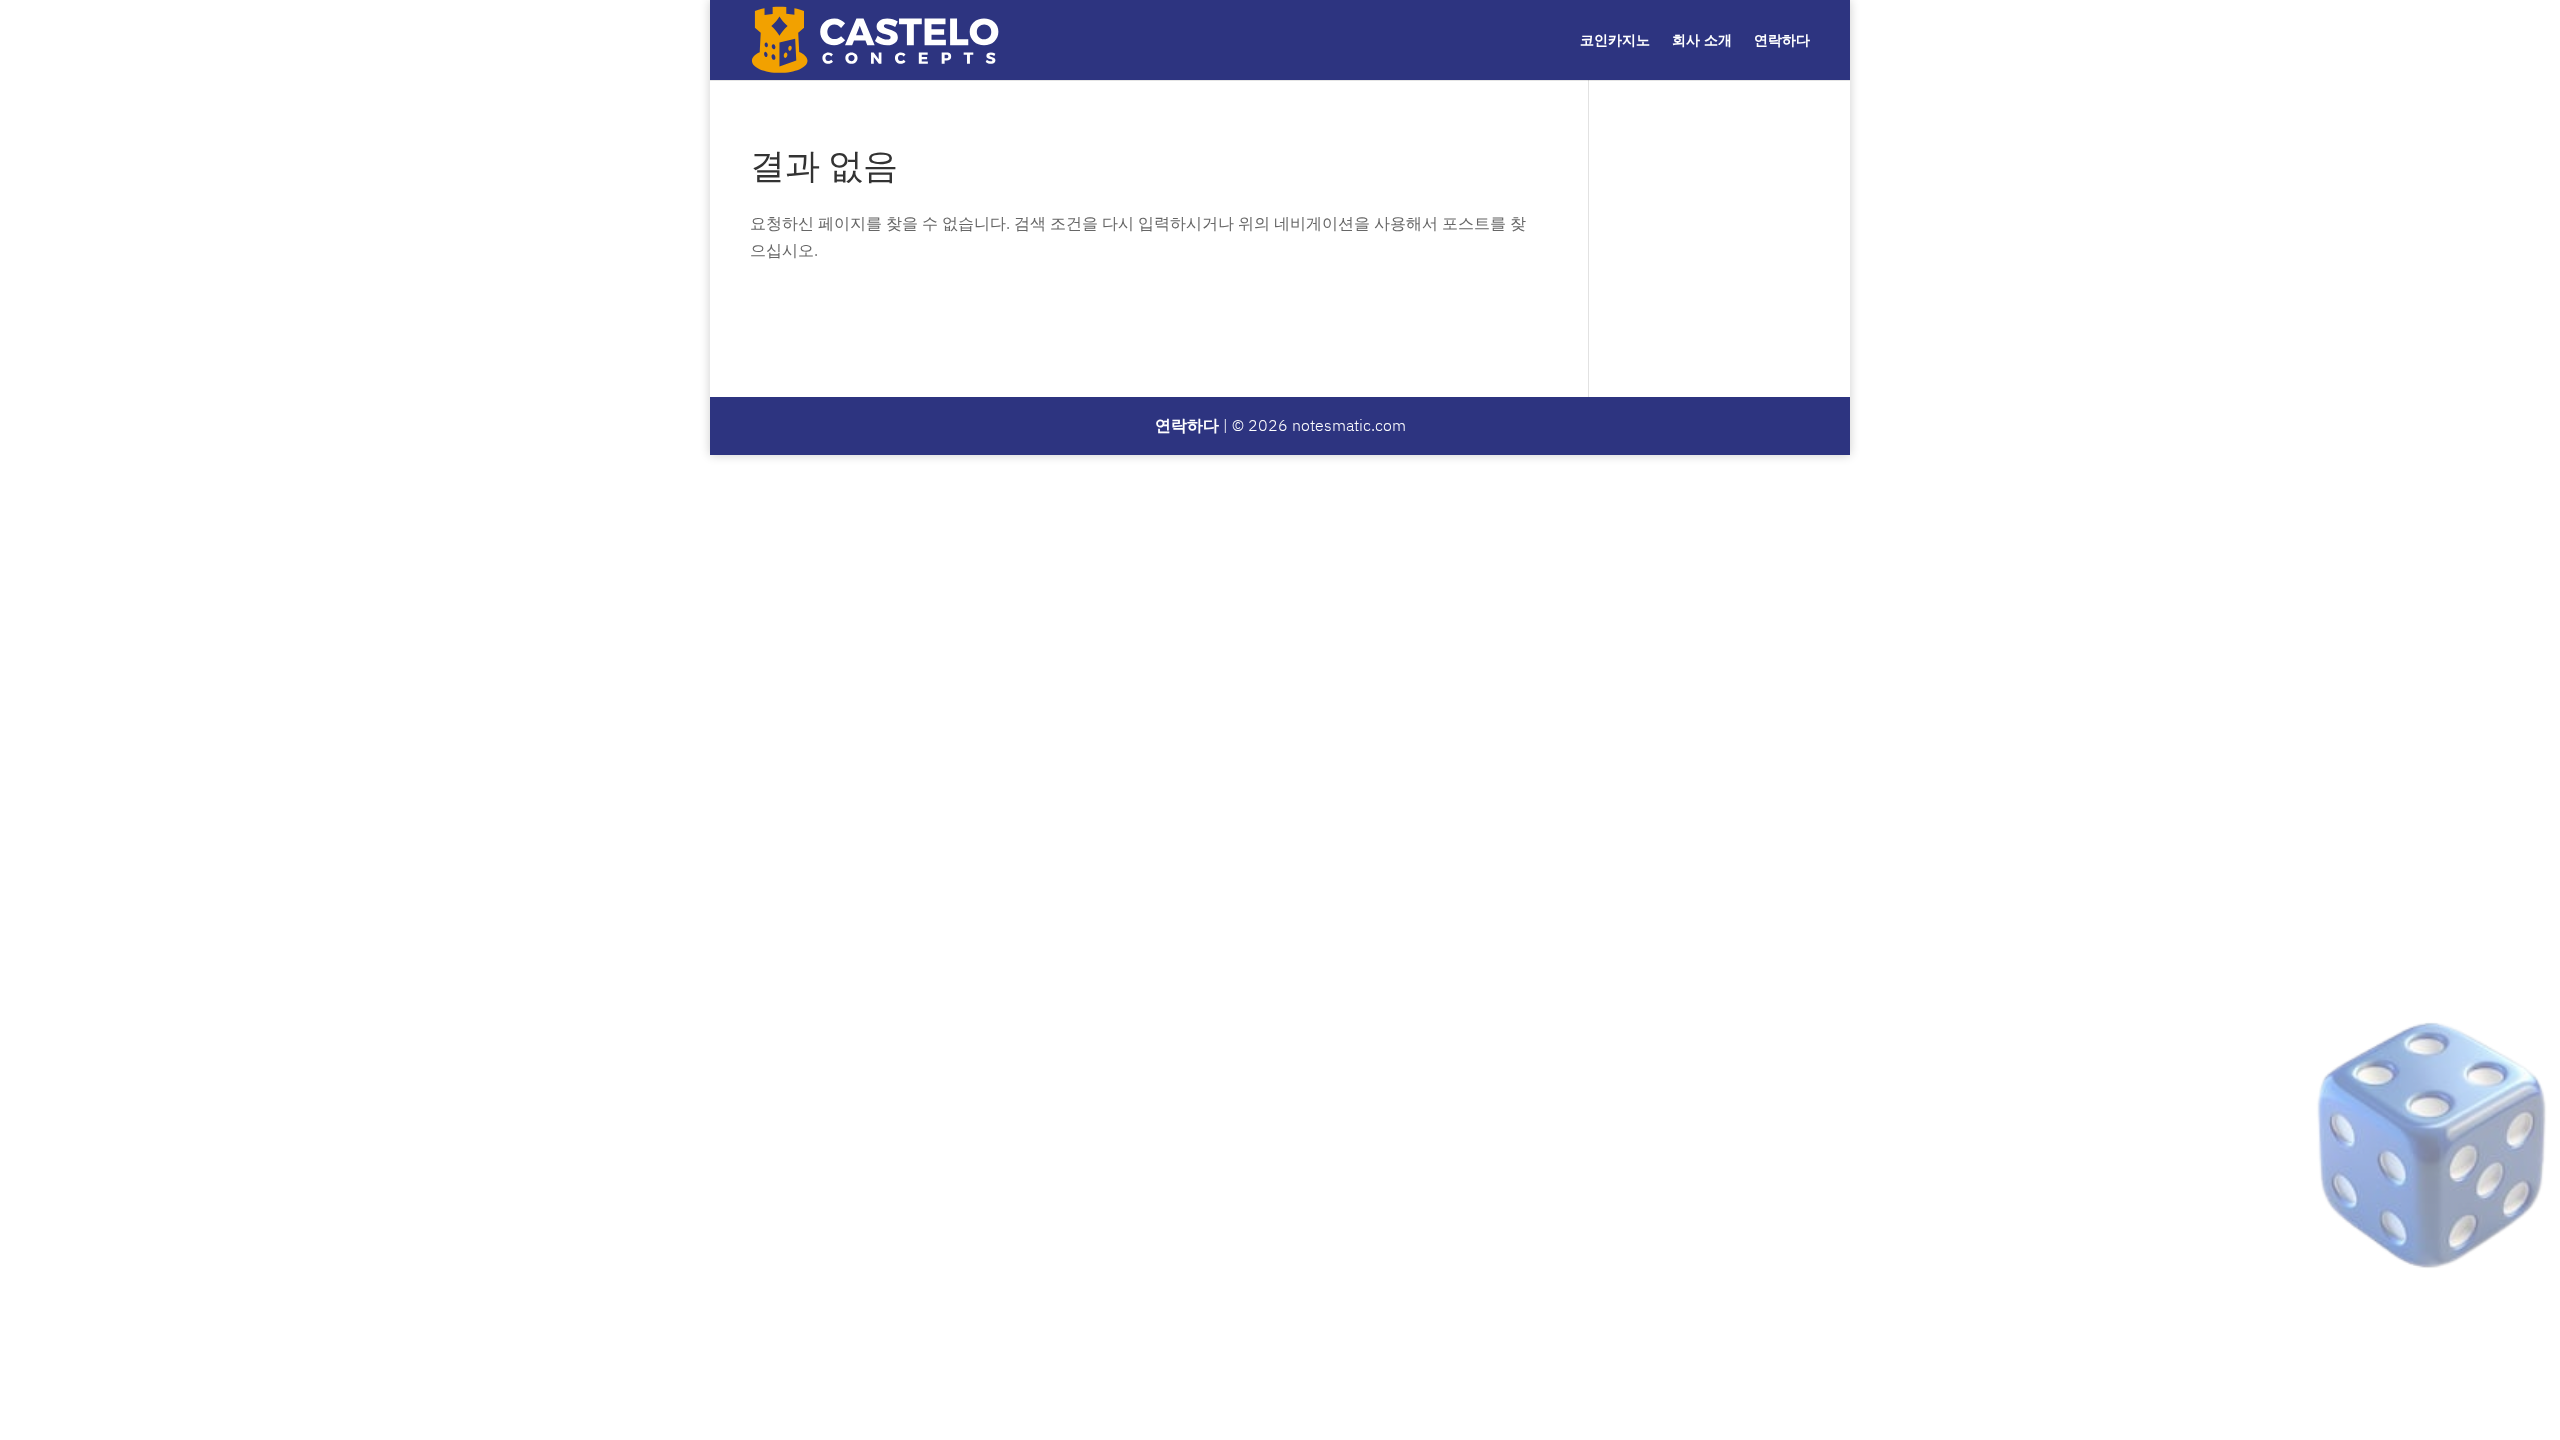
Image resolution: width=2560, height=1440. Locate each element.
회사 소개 (1702, 40)
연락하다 (1782, 40)
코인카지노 (1615, 40)
